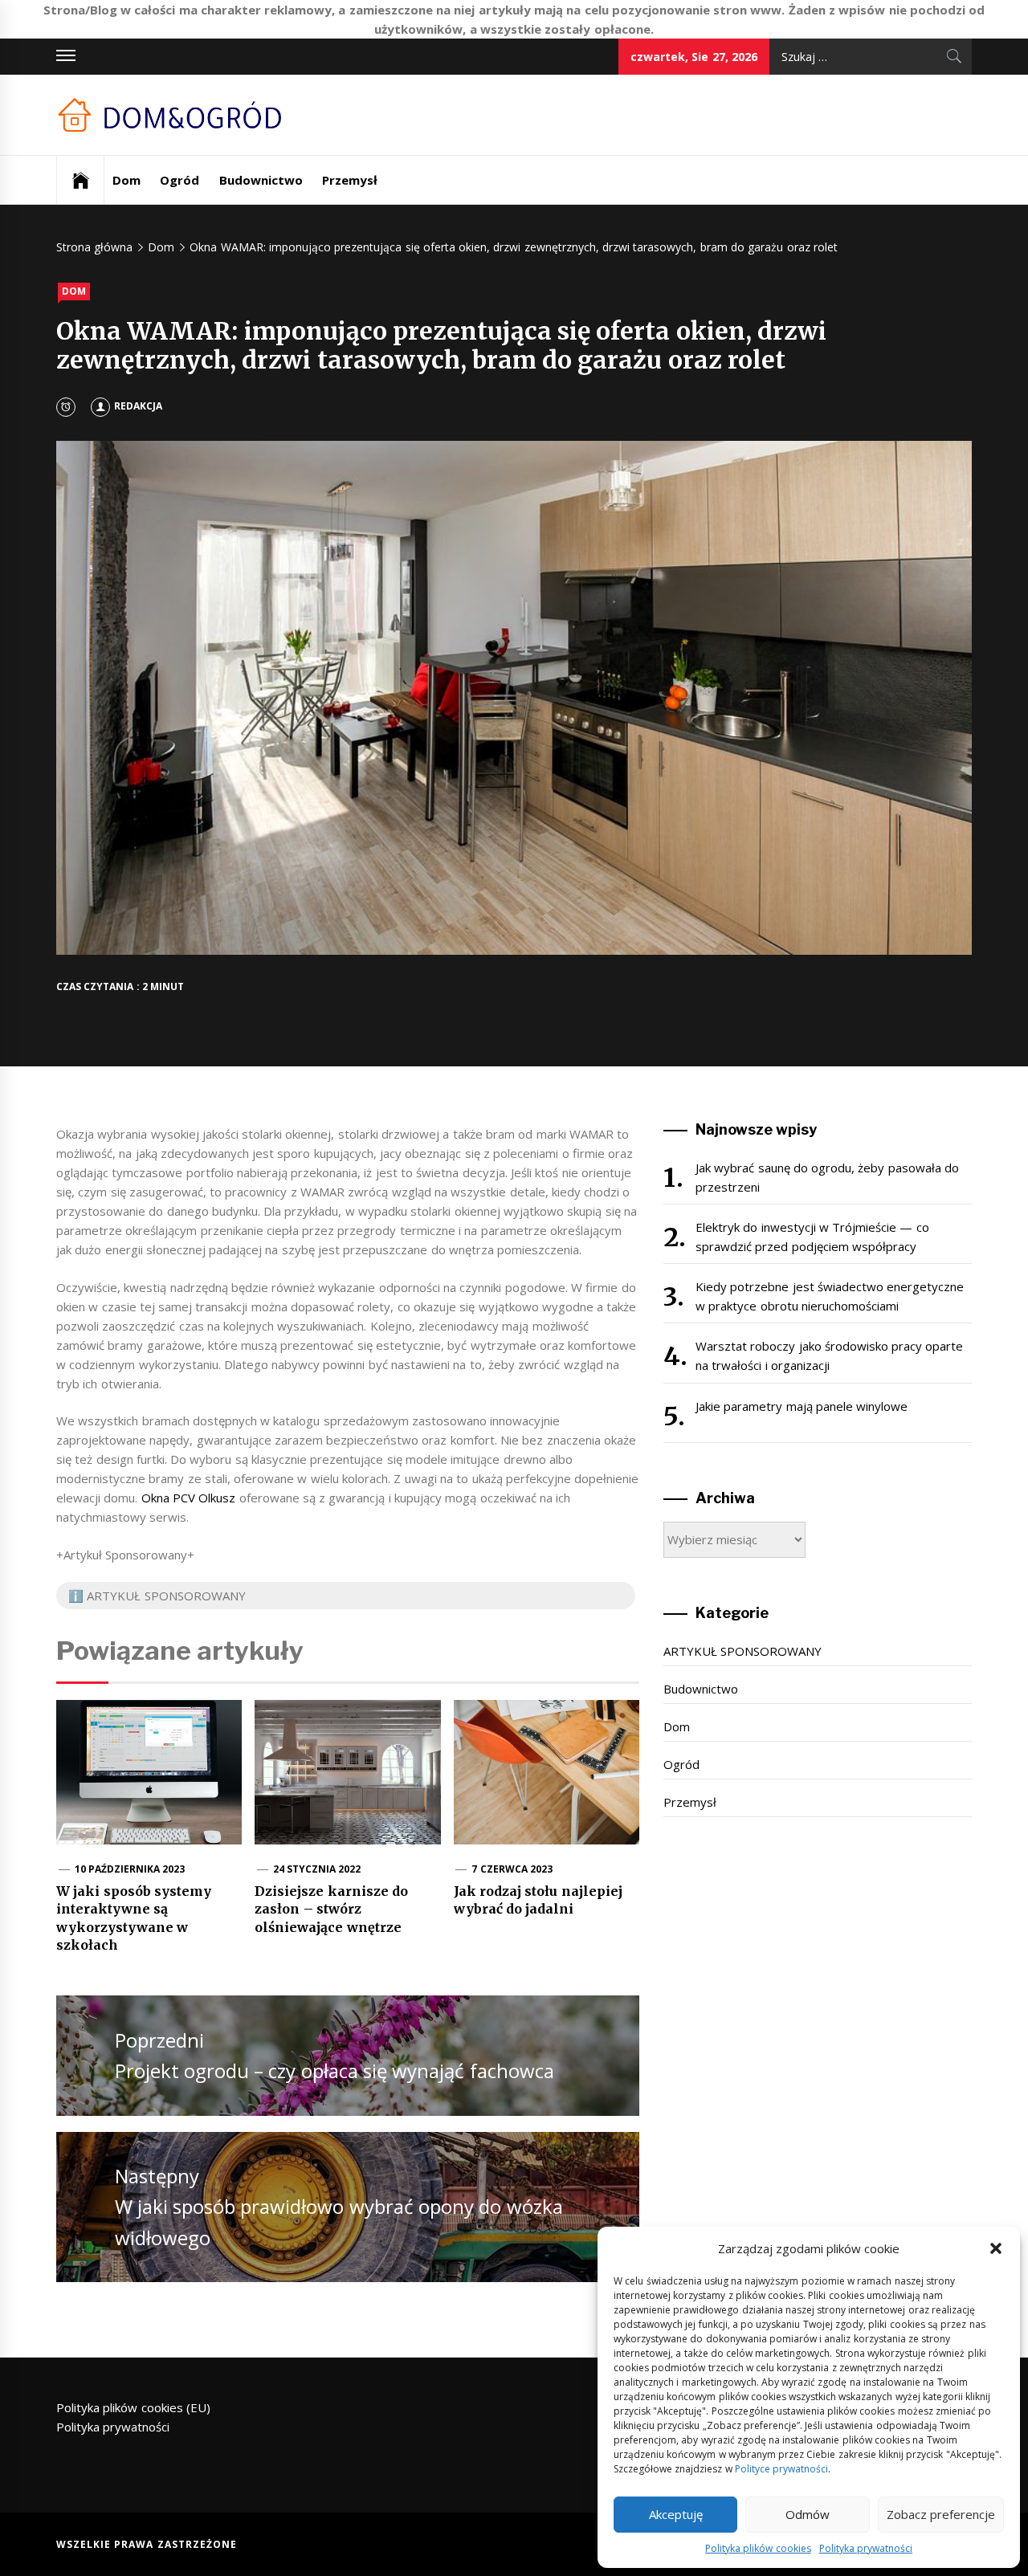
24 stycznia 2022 (317, 1869)
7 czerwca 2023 (512, 1869)
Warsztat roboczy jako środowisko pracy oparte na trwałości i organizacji (830, 1355)
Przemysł (350, 180)
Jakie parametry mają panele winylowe (802, 1406)
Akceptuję (676, 2514)
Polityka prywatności (866, 2548)
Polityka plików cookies (758, 2548)
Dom (126, 180)
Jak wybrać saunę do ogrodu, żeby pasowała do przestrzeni (827, 1177)
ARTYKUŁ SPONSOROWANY (742, 1651)
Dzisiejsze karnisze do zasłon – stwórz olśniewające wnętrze (331, 1909)
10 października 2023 (130, 1869)
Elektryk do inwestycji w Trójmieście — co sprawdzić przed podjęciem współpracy (812, 1237)
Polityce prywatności (781, 2469)
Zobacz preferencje (941, 2514)
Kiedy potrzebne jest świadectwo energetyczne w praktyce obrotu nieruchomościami (830, 1296)
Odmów (808, 2514)
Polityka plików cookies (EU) (133, 2407)
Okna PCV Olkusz (189, 1498)
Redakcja (138, 406)
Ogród (179, 180)
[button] (996, 2248)
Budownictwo (261, 180)
